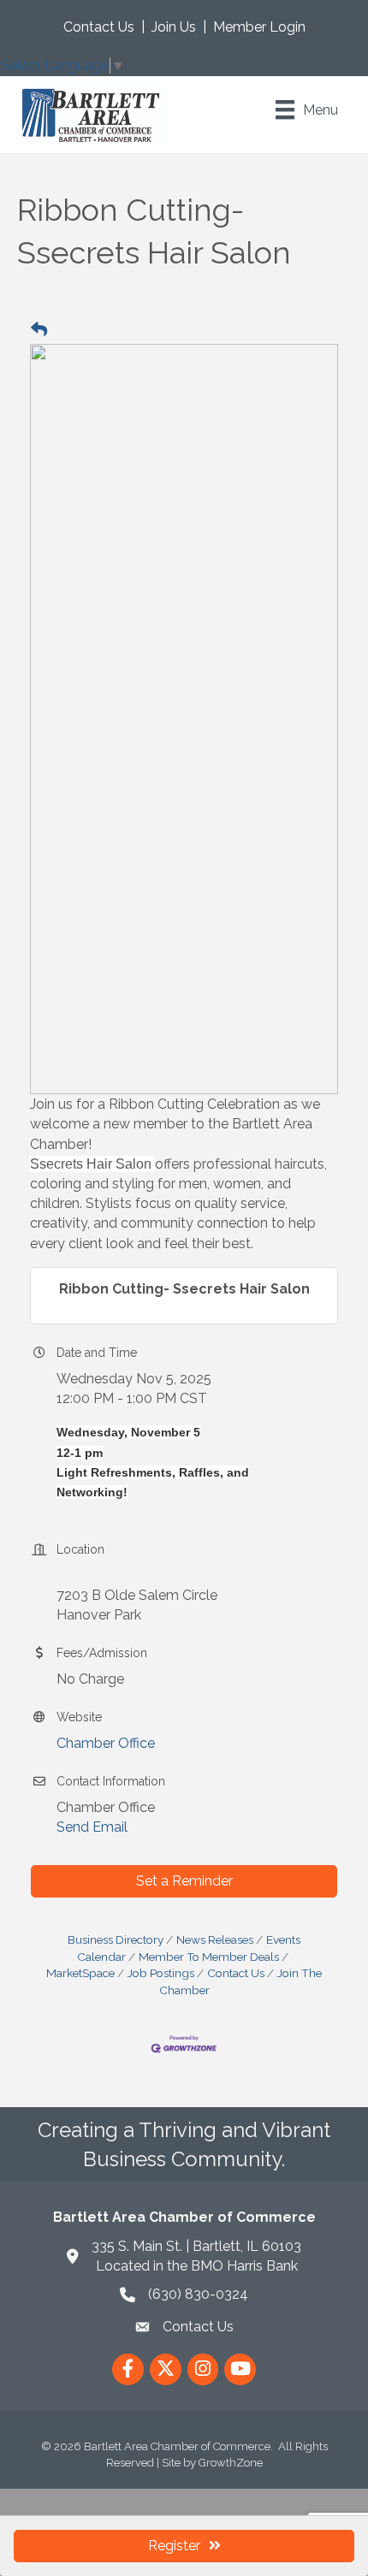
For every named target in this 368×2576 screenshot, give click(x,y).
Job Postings (161, 1973)
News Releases (215, 1939)
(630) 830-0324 (198, 2294)
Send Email (92, 1827)
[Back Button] (39, 330)
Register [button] (174, 2546)
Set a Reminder (184, 1881)
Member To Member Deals (209, 1957)
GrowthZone (231, 2463)
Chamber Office (106, 1743)
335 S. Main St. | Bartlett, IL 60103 (196, 2246)
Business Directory (116, 1939)
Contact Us (99, 27)
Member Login (259, 27)
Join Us (174, 27)
